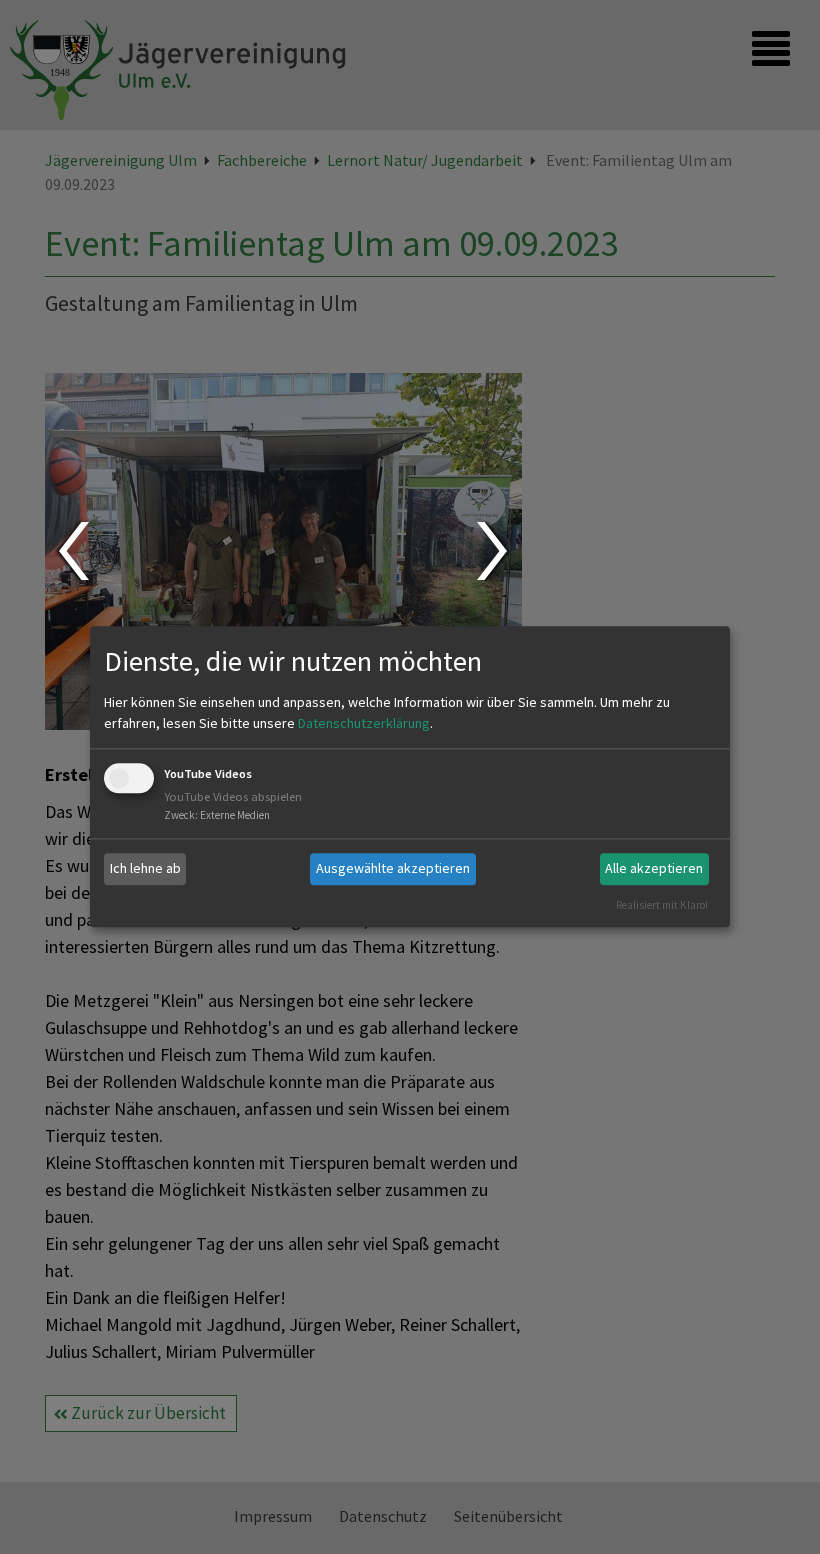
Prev (72, 551)
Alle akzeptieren (654, 868)
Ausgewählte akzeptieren (393, 868)
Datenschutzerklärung (364, 723)
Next (494, 551)
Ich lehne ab (145, 868)
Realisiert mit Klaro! (662, 905)
